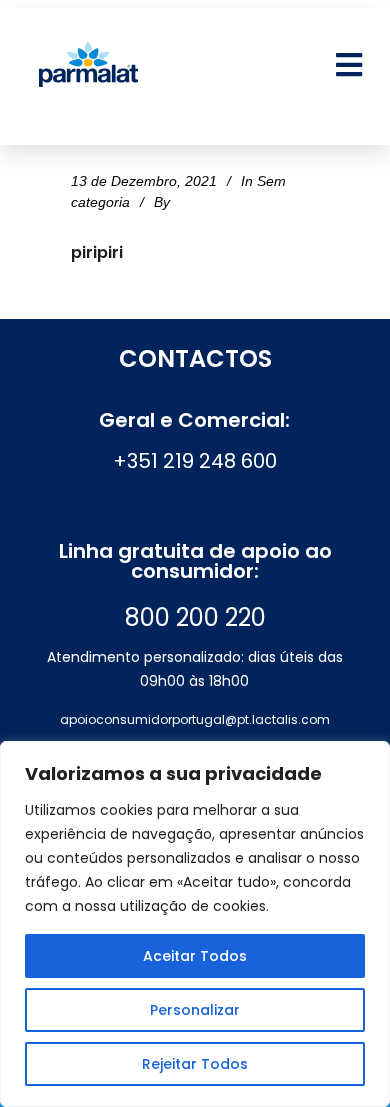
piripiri (97, 252)
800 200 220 (195, 617)
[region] (195, 924)
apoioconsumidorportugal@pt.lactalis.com (195, 719)
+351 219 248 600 (195, 461)
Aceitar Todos (195, 956)
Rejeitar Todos (195, 1064)
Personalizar (195, 1010)
